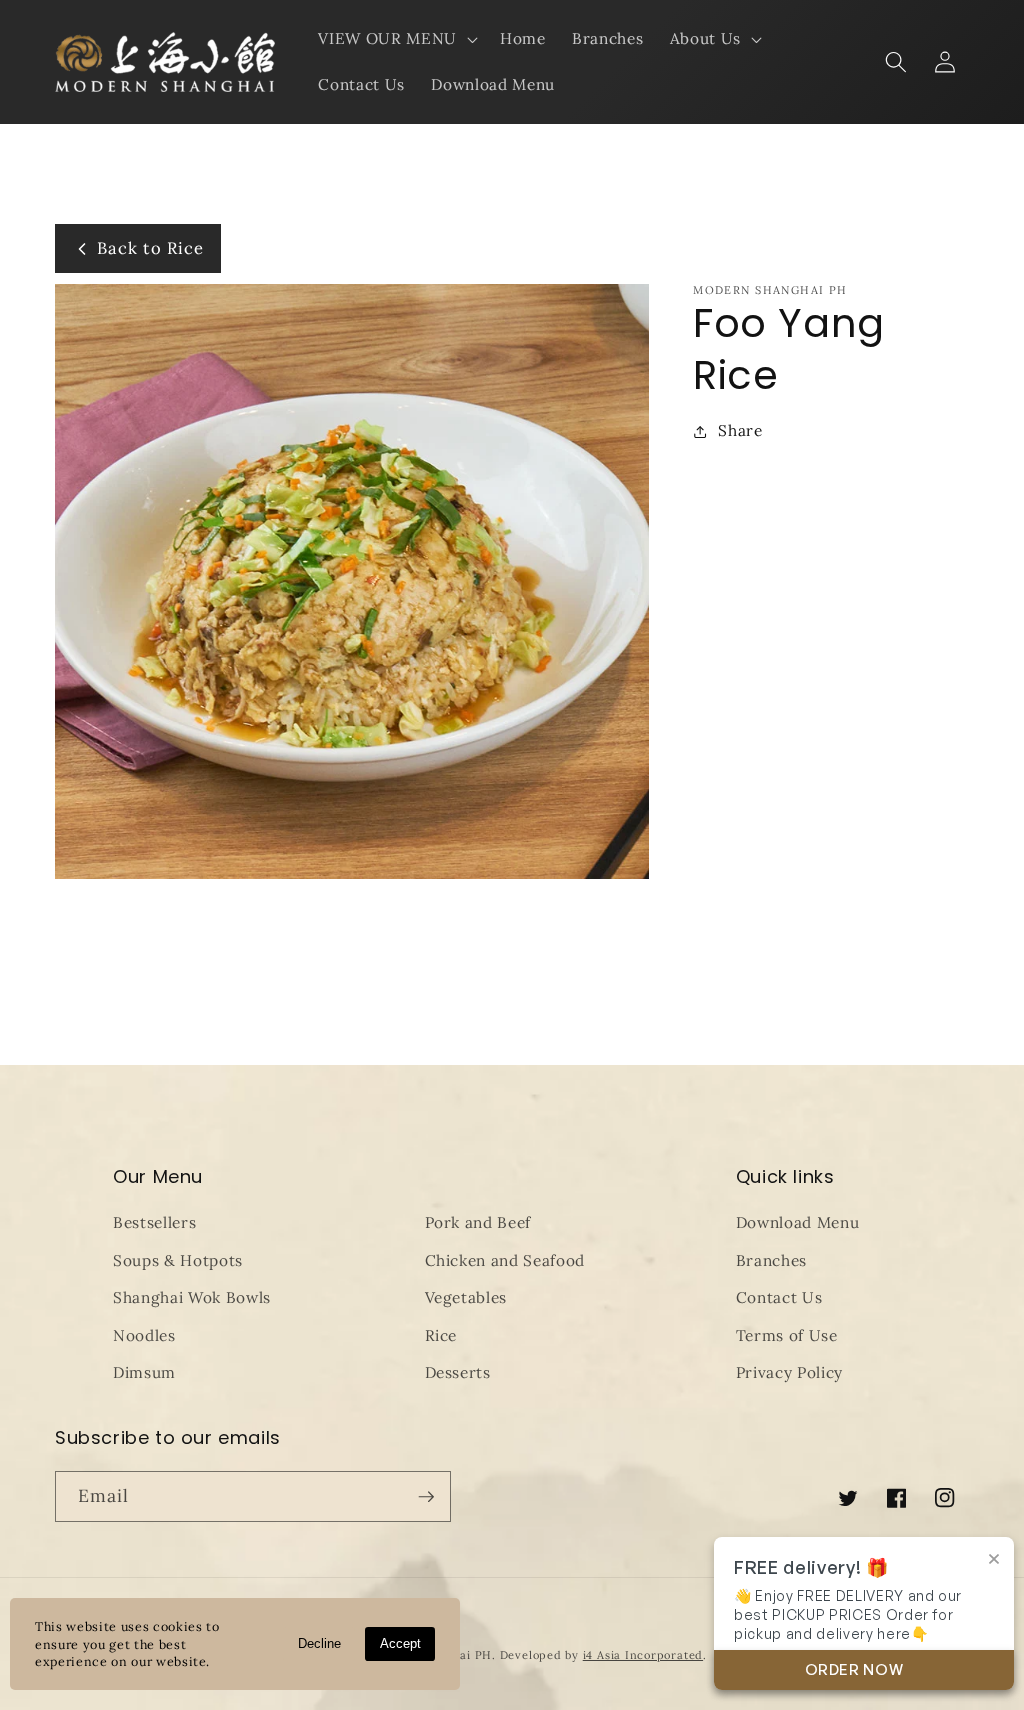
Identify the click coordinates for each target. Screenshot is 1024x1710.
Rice (441, 1335)
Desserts (458, 1372)
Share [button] (740, 430)
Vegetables (466, 1297)
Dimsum (144, 1372)
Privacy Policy (789, 1372)
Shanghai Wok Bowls (192, 1297)
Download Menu (798, 1222)
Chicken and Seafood (505, 1260)
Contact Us (779, 1297)
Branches (771, 1260)
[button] (395, 39)
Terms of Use (787, 1335)
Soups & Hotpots (178, 1260)
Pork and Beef (478, 1222)
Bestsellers (154, 1222)
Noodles (144, 1335)
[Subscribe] (426, 1497)
